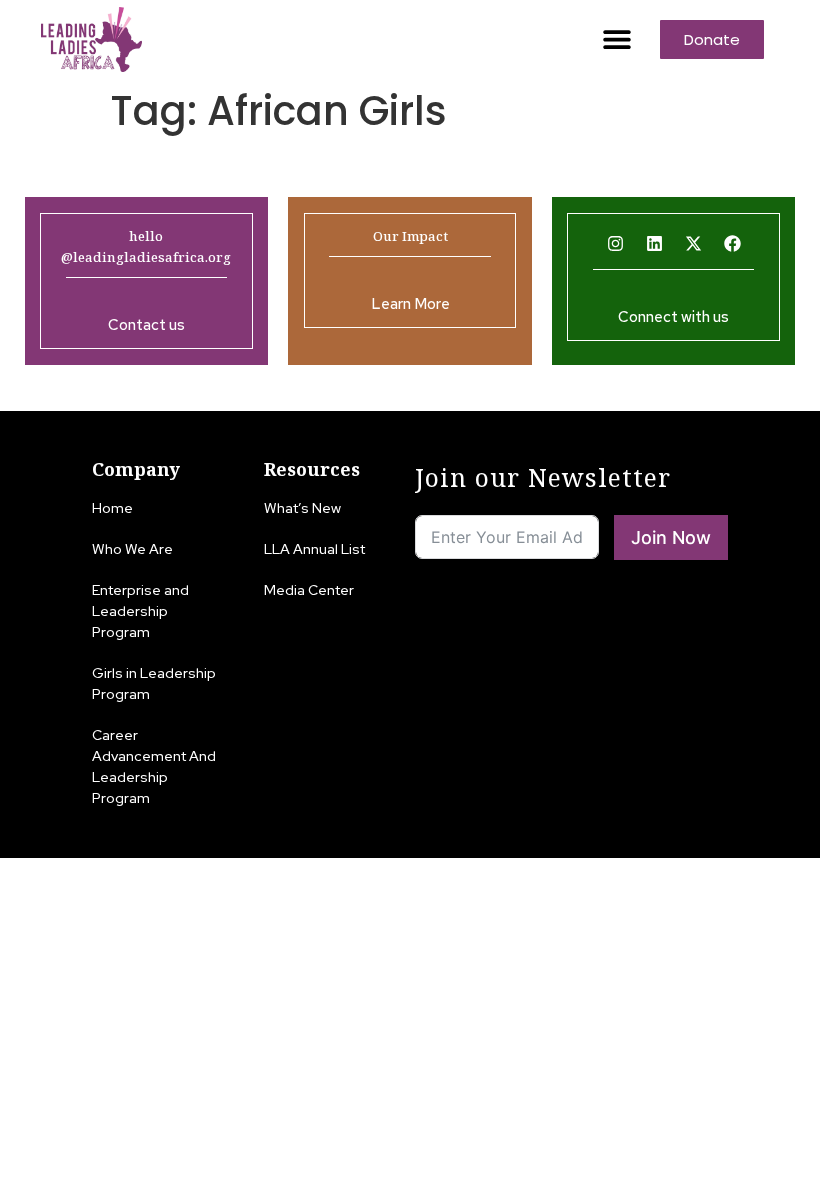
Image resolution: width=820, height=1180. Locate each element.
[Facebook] (732, 243)
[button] (617, 39)
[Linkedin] (654, 243)
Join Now (671, 537)
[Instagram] (615, 243)
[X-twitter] (693, 243)
